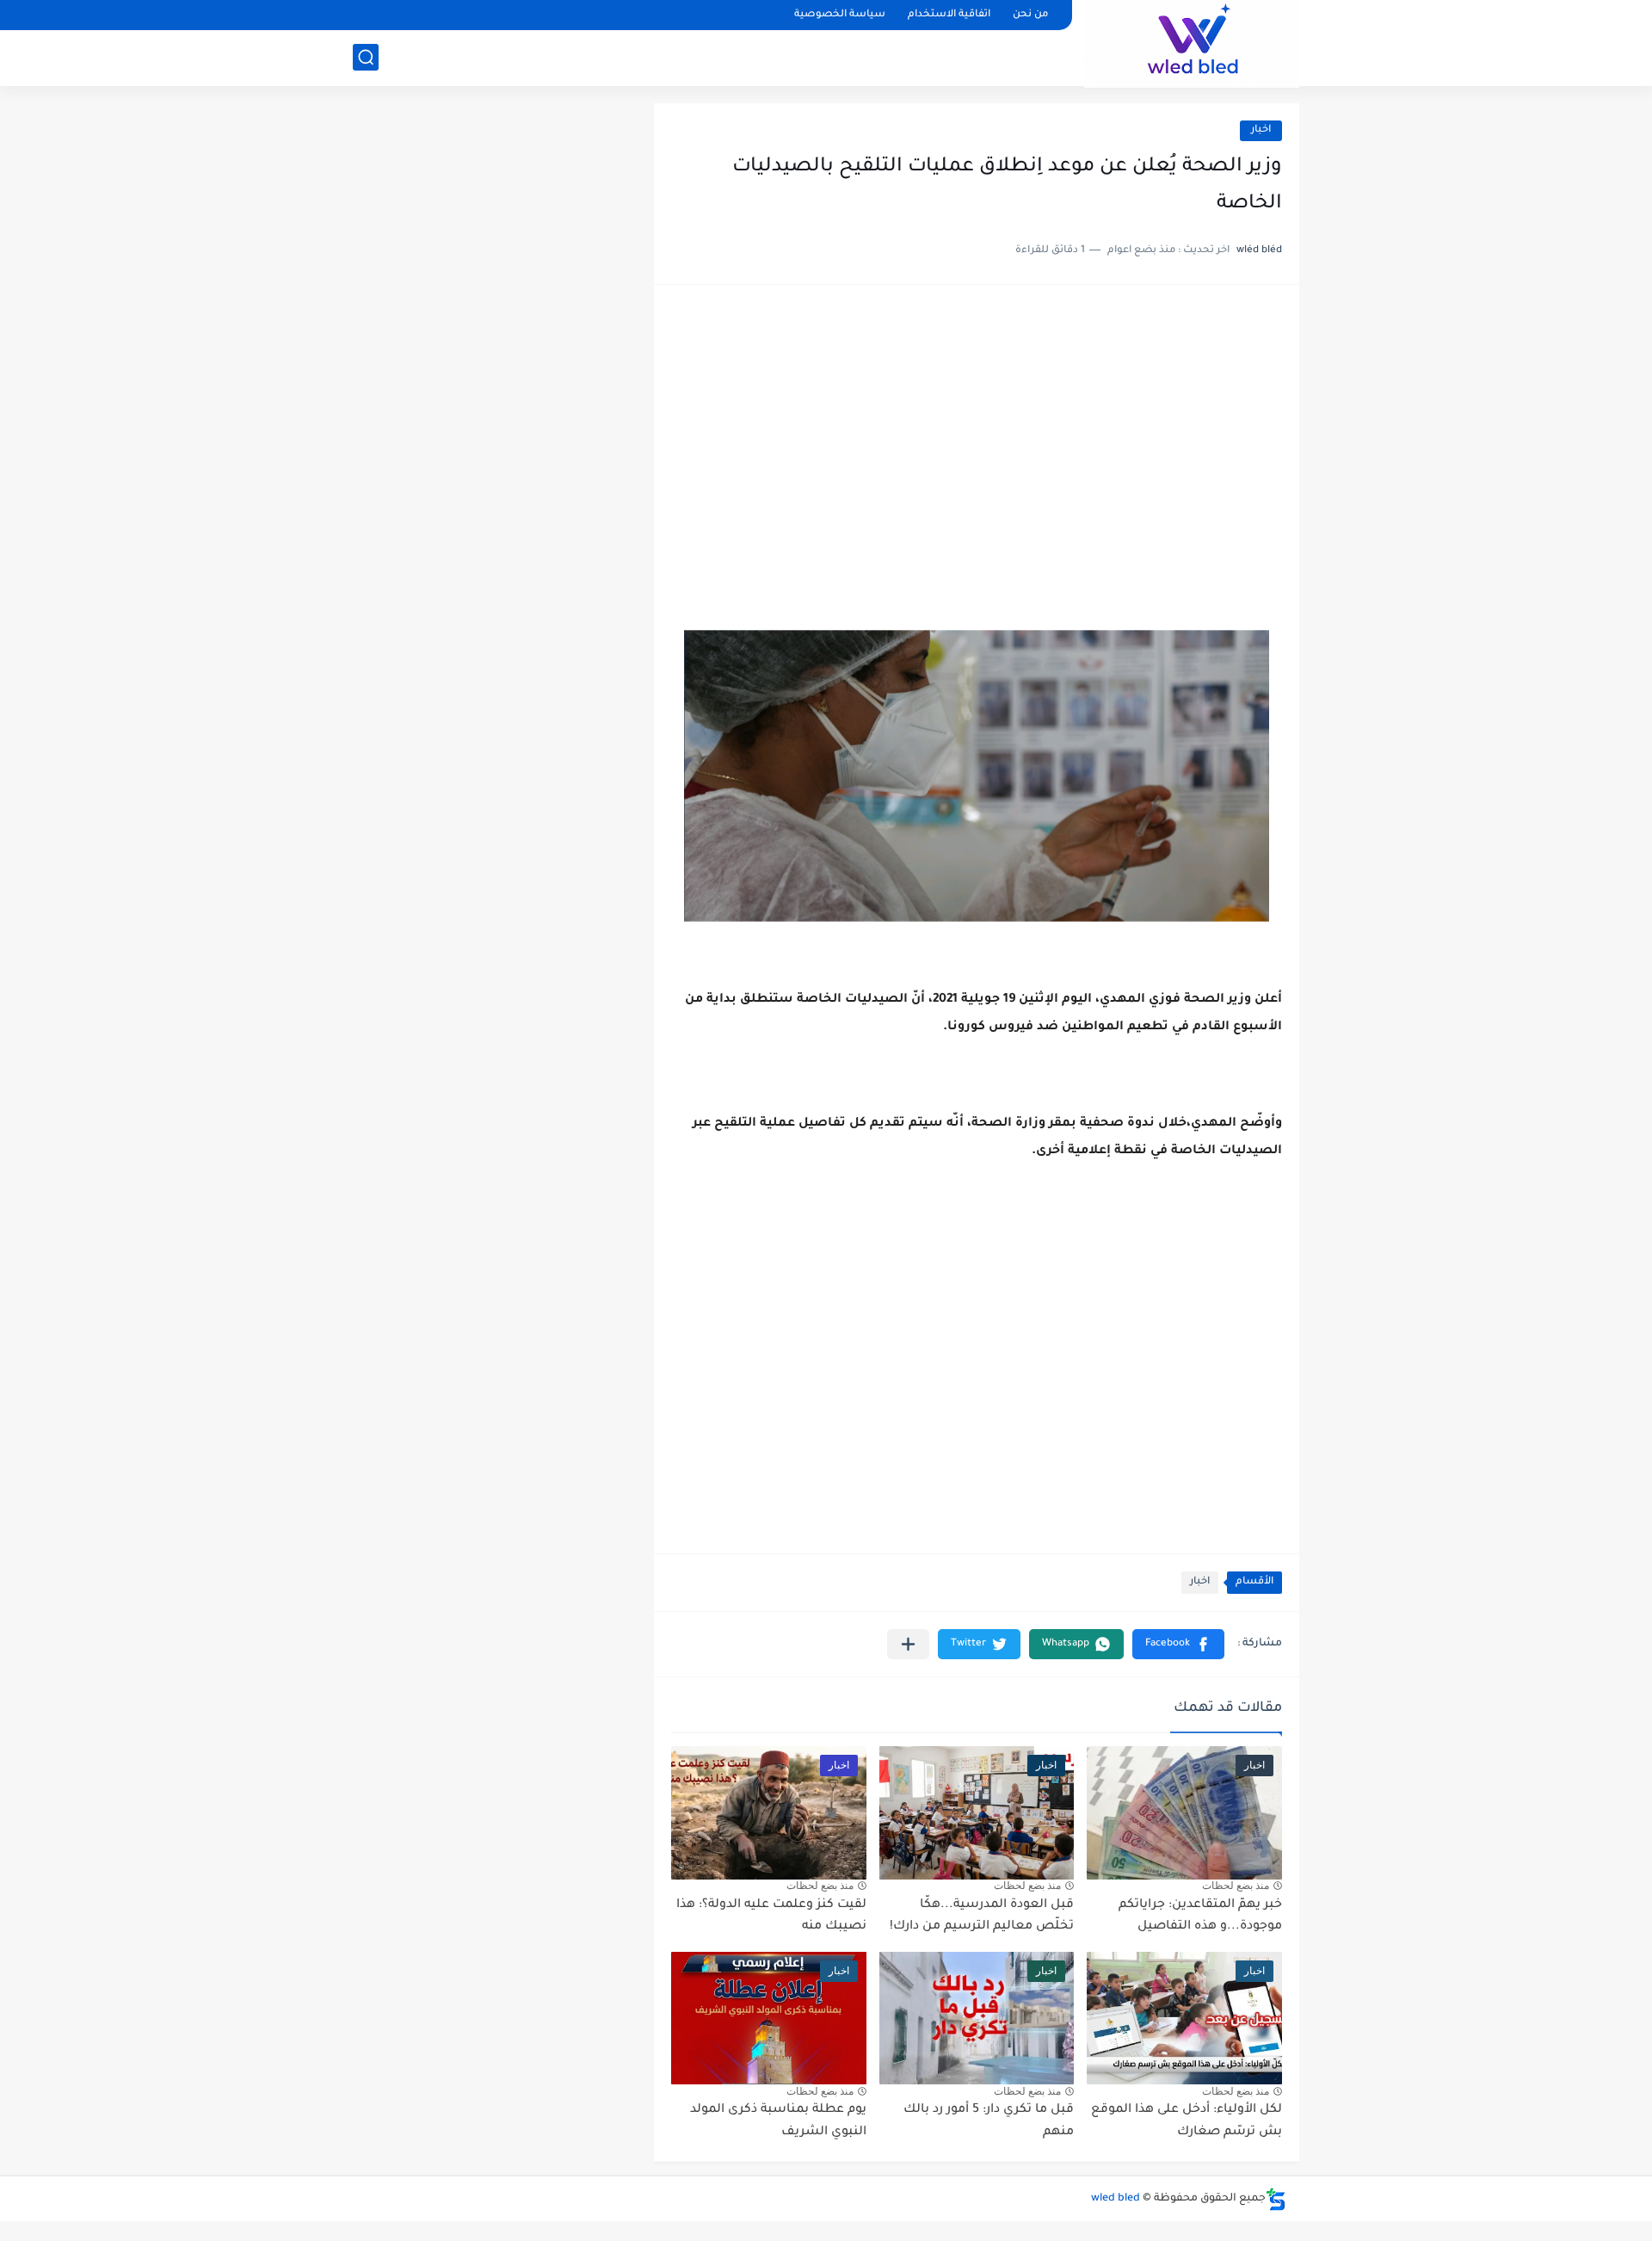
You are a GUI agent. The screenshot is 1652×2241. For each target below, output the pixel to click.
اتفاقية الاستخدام (949, 15)
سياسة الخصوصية (840, 15)
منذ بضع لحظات (1236, 1886)
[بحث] (366, 57)
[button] (1178, 1644)
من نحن (1030, 15)
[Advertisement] (977, 435)
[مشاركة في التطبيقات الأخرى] (908, 1644)
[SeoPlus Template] (1276, 2199)
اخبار (1261, 130)
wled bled (1116, 2199)
